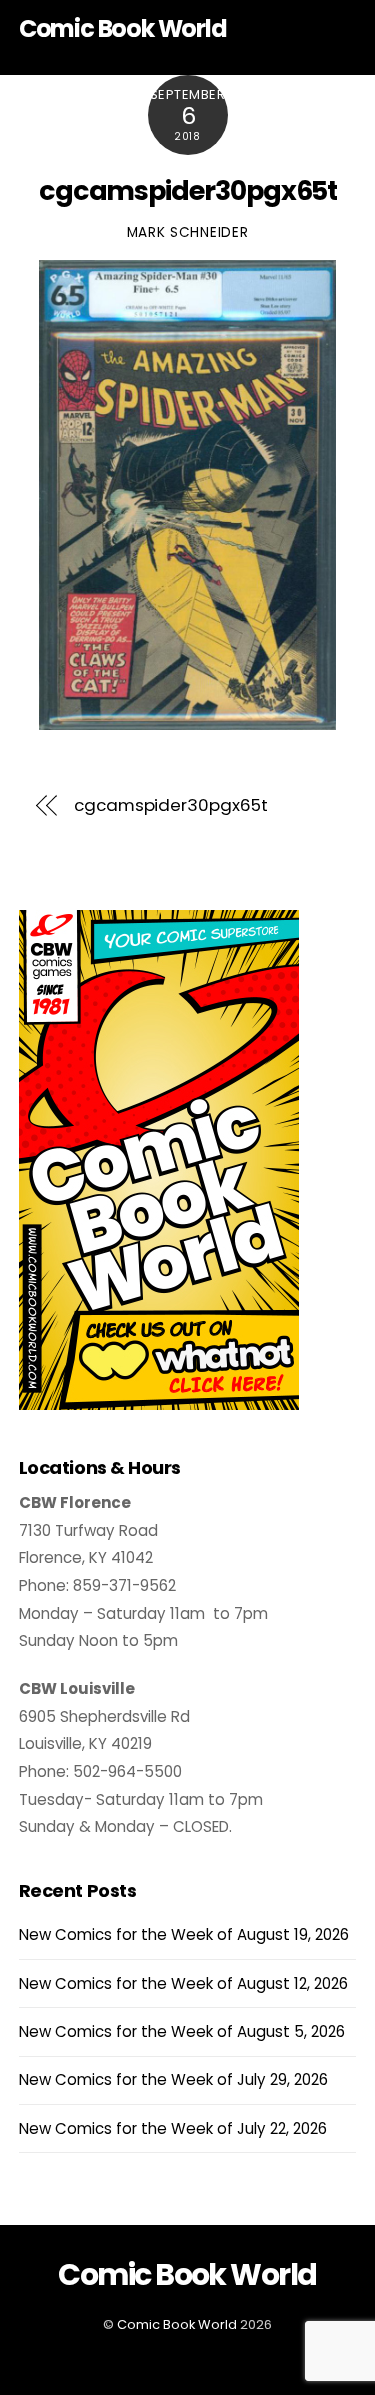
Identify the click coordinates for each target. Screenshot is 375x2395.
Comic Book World (177, 2324)
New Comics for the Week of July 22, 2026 (173, 2128)
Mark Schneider (188, 232)
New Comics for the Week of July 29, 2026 (173, 2079)
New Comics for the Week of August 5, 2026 (182, 2031)
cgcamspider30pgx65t (188, 190)
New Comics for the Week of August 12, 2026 (183, 1983)
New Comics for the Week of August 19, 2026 (184, 1934)
